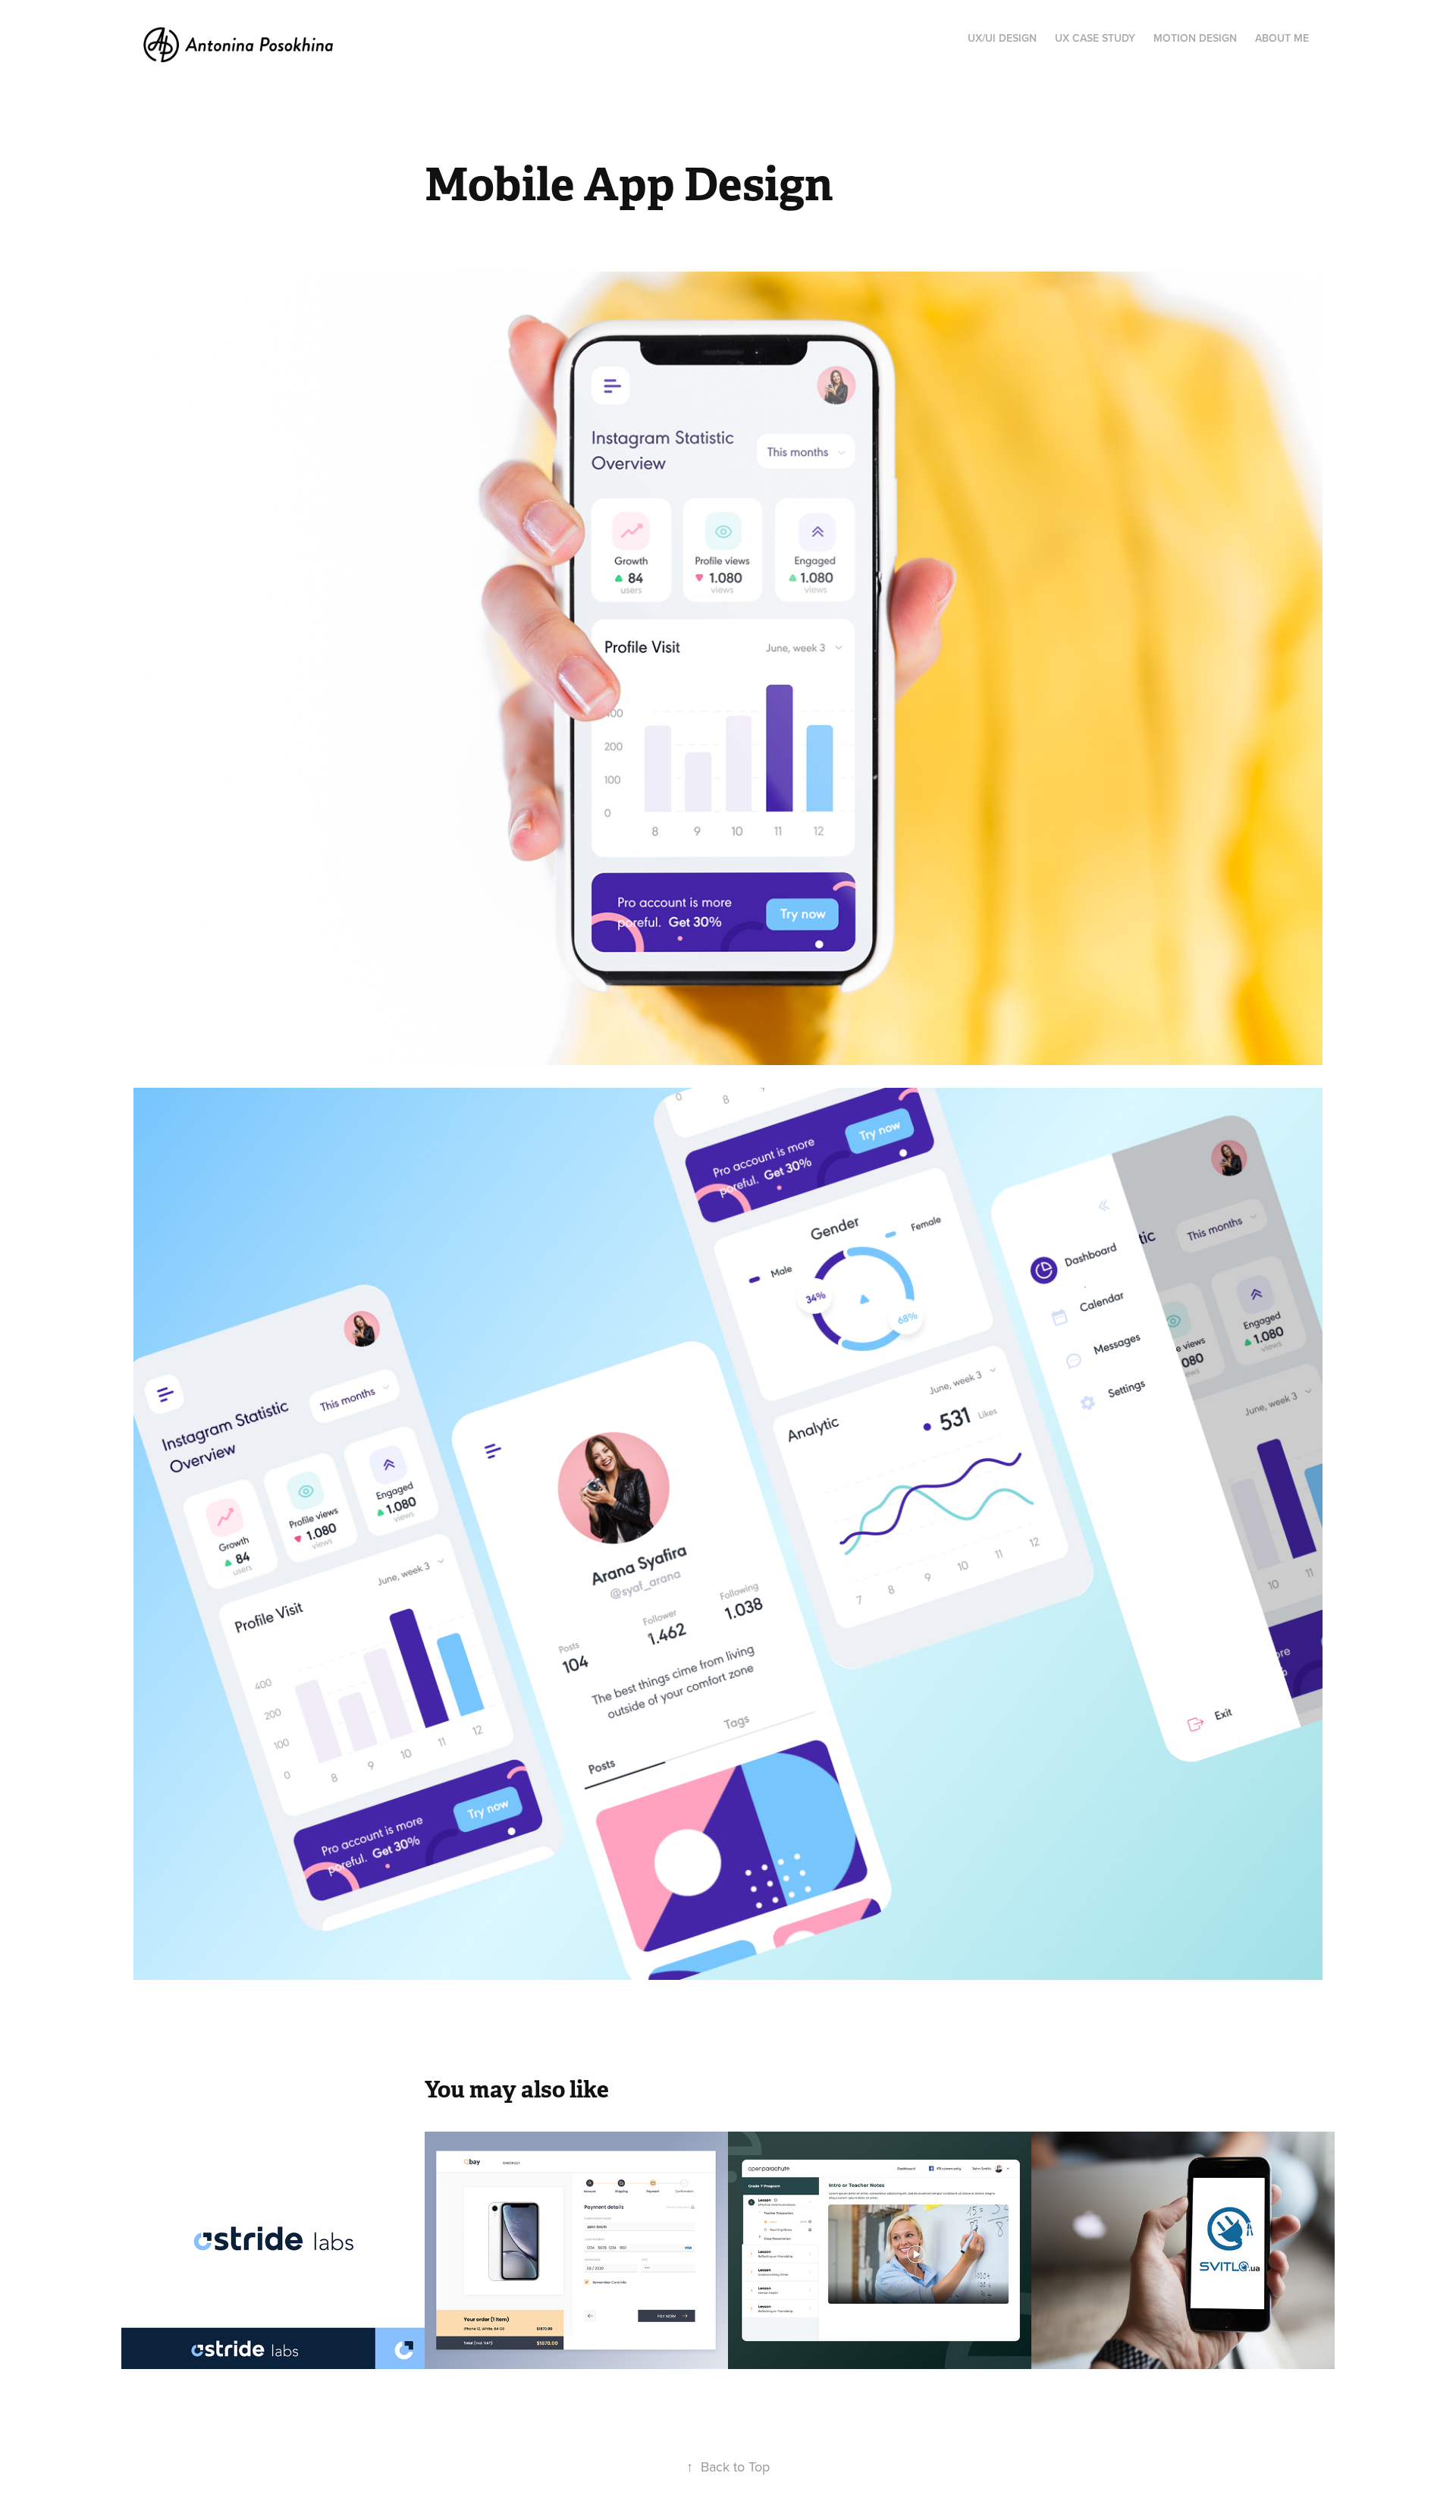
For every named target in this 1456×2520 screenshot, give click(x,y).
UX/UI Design (1002, 38)
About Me (1282, 38)
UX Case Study (1095, 38)
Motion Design (1195, 38)
